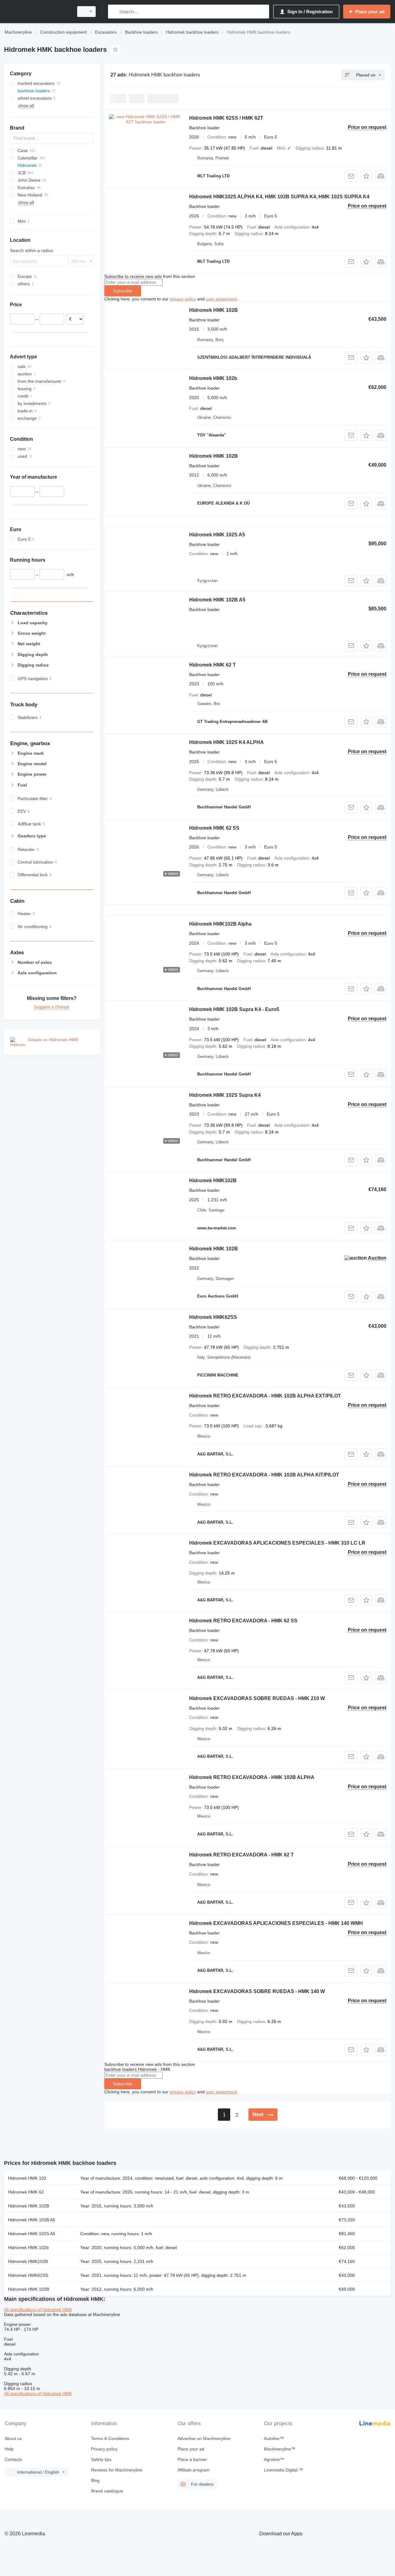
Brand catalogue (107, 2491)
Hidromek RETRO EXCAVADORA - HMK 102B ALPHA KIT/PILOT (264, 1475)
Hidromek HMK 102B (214, 310)
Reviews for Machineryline (117, 2470)
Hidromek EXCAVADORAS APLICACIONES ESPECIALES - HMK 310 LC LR (277, 1543)
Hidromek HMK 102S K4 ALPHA (227, 742)
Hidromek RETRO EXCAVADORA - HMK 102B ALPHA (252, 1777)
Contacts (13, 2459)
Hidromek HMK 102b (213, 378)
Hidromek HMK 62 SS (214, 828)
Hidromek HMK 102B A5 (217, 600)
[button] (366, 176)
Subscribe (123, 291)
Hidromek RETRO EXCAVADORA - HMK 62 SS (243, 1621)
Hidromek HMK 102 (27, 2178)
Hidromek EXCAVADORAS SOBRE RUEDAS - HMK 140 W (257, 1991)
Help (9, 2449)
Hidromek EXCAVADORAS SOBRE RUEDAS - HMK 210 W (257, 1698)
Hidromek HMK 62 (26, 2192)
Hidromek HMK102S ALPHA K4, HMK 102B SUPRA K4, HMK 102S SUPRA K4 (279, 197)
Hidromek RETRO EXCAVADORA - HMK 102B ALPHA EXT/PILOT (265, 1396)
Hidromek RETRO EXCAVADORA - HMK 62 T (241, 1855)
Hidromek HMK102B (213, 1181)
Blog (95, 2480)
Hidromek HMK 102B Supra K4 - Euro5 (234, 1009)
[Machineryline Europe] (37, 12)
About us (13, 2438)
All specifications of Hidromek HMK (38, 2310)
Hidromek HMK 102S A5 (217, 535)
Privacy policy (104, 2449)
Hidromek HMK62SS (213, 1317)
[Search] (114, 12)
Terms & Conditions (110, 2438)
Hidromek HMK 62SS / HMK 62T (226, 118)
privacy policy (183, 299)
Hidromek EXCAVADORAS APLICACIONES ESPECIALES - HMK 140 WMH (276, 1923)
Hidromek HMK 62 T (212, 665)
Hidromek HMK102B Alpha (220, 924)
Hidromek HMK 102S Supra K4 (225, 1095)
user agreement (221, 299)
